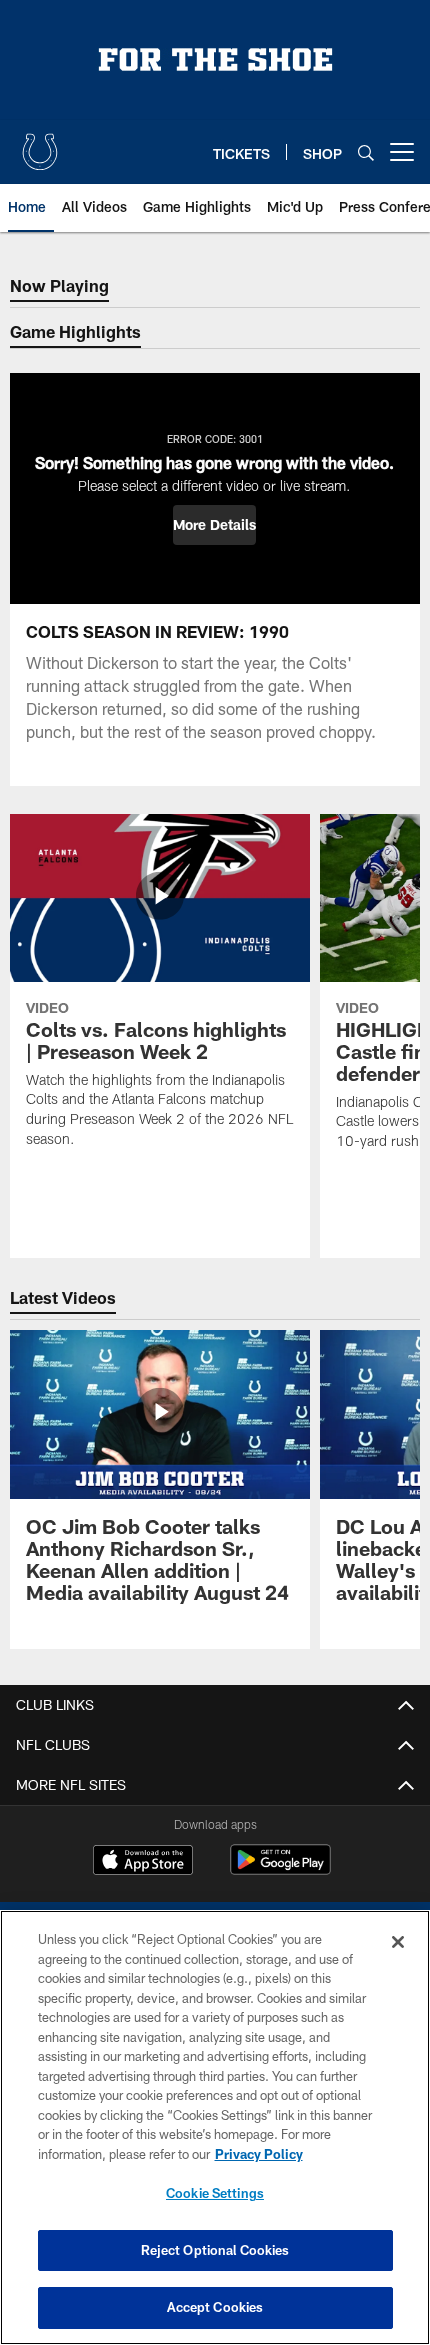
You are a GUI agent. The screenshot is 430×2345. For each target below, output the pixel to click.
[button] (214, 525)
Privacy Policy (259, 2154)
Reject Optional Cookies (215, 2250)
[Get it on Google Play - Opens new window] (280, 1869)
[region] (215, 2127)
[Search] (366, 152)
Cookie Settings (215, 2193)
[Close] (398, 1942)
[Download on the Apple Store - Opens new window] (143, 1862)
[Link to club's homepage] (40, 144)
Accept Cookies (215, 2307)
